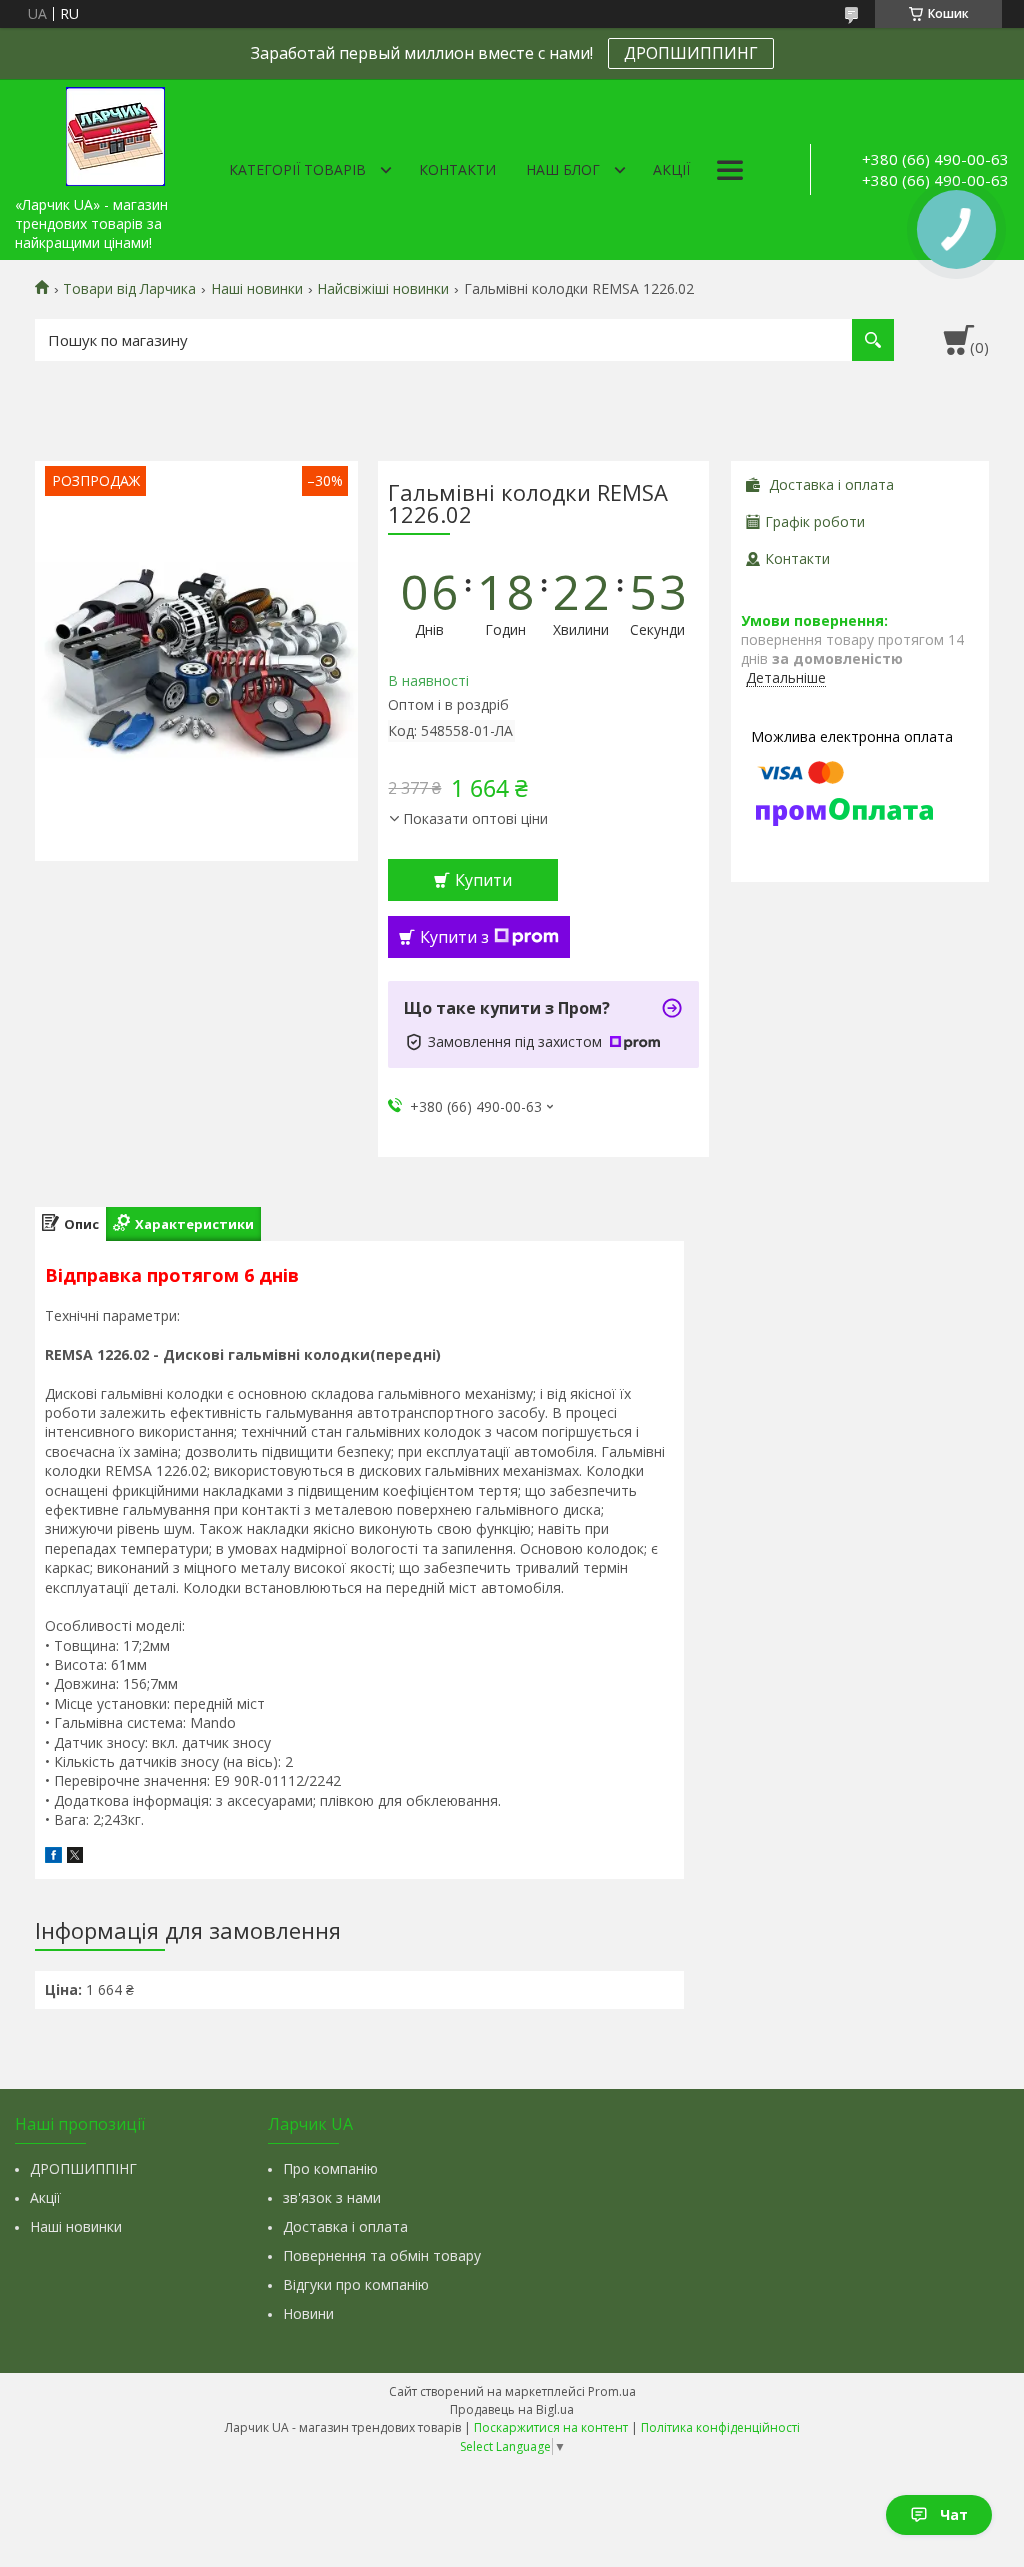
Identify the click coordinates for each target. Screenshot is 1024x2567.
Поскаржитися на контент (551, 2427)
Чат (954, 2514)
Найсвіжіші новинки (383, 289)
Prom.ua (612, 2391)
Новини (308, 2313)
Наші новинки (257, 289)
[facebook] (53, 1857)
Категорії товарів (297, 169)
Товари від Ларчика (129, 289)
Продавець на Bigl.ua (512, 2409)
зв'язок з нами (332, 2197)
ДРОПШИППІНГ (83, 2168)
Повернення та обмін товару (382, 2255)
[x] (75, 1857)
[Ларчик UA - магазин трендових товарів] (115, 133)
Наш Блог (563, 169)
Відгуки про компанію (356, 2284)
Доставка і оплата (345, 2226)
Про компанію (330, 2168)
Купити (483, 880)
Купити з (454, 937)
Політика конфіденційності (720, 2427)
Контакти (457, 169)
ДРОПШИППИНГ (691, 53)
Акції (671, 169)
